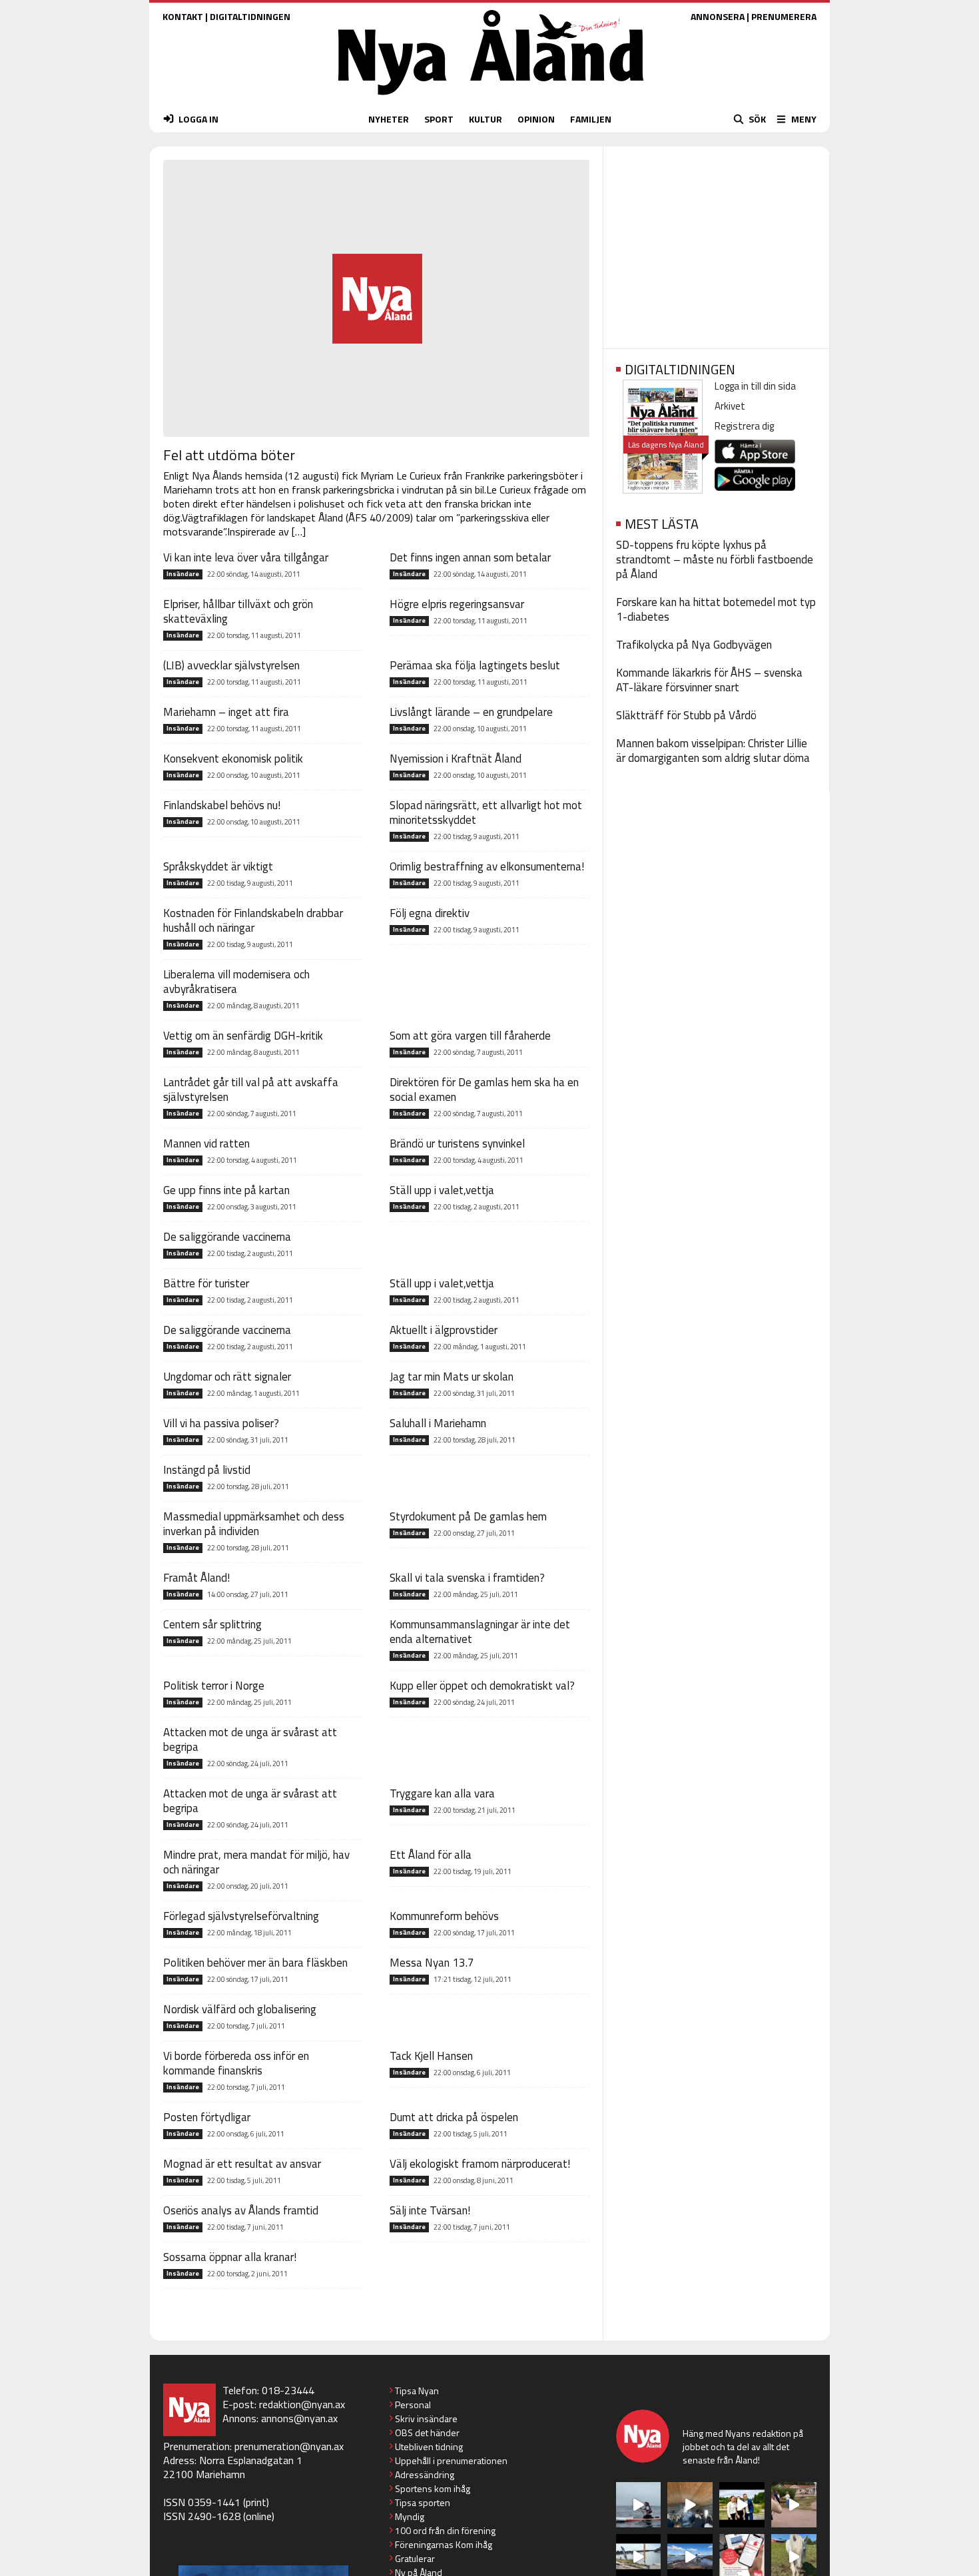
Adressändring (425, 2474)
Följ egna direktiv (430, 913)
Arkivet (730, 406)
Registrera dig (744, 426)
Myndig (410, 2516)
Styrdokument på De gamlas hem (468, 1516)
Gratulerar (415, 2558)
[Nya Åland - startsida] (491, 98)
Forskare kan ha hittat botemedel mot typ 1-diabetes (716, 609)
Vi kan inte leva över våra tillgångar (246, 557)
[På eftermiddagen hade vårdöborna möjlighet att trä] (742, 2505)
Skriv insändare (426, 2418)
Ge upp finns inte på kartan (226, 1190)
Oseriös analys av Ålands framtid (241, 2210)
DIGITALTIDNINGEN (250, 16)
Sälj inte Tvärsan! (430, 2210)
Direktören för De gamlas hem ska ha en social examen (484, 1090)
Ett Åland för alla (431, 1855)
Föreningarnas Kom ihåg (444, 2544)
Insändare (183, 574)
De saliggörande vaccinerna (227, 1237)
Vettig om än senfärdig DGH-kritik (243, 1036)
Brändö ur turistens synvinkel (457, 1143)
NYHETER (389, 119)
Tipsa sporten (423, 2502)
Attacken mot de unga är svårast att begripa (250, 1740)
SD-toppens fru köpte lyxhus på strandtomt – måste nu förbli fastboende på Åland (715, 559)
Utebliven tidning (429, 2446)
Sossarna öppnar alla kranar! (230, 2257)
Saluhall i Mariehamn (438, 1423)
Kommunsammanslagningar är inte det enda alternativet (480, 1632)
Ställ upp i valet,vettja (442, 1190)
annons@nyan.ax (299, 2418)
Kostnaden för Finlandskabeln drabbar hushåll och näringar (253, 920)
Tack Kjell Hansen (431, 2056)
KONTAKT (183, 16)
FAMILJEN (591, 119)
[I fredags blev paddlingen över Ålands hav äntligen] (639, 2505)
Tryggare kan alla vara (442, 1793)
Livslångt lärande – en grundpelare (471, 712)
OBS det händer (427, 2432)
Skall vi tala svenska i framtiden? (467, 1578)
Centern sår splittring (212, 1624)
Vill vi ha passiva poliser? (221, 1423)
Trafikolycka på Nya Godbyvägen (694, 645)
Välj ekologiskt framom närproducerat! (480, 2164)
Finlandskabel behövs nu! (222, 805)
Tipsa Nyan (417, 2391)
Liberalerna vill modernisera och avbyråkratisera (236, 982)
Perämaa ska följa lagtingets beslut (475, 665)
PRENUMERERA (784, 16)
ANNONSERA (718, 16)
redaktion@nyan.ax (302, 2404)
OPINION (536, 119)
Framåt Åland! (196, 1578)
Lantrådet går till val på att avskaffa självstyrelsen (251, 1090)
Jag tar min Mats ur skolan (452, 1377)
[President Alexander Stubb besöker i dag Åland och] (794, 2505)
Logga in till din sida (755, 386)
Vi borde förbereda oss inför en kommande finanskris (236, 2063)
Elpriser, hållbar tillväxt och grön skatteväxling (238, 611)
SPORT (439, 119)
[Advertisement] (716, 243)
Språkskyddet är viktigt (218, 866)
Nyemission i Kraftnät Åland (456, 759)
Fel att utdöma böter (229, 455)
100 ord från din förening (445, 2530)
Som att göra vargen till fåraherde (470, 1036)
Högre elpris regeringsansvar (457, 604)
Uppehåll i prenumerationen (451, 2460)
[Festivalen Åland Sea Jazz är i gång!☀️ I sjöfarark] (690, 2505)
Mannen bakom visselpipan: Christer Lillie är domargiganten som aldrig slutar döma (713, 751)
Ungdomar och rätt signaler (227, 1377)
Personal (413, 2405)
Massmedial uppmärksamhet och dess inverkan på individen (254, 1524)
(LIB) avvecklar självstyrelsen (231, 665)
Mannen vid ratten (206, 1143)
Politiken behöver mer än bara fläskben (255, 1963)
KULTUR (486, 119)
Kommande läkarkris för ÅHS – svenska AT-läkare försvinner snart (709, 680)
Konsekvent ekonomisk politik (233, 759)
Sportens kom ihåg (433, 2488)
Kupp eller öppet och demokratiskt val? (482, 1686)
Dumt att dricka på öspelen (454, 2117)
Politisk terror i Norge (214, 1686)
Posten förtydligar (207, 2117)
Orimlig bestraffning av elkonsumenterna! (487, 866)
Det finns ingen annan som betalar (470, 557)
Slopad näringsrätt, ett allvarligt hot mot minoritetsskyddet (486, 812)
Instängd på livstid (207, 1470)
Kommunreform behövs (444, 1916)
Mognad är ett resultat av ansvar (242, 2164)
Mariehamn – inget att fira (226, 712)
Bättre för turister (206, 1283)
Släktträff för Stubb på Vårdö (686, 715)
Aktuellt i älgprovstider (444, 1330)
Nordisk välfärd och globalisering (240, 2009)
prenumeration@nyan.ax (289, 2446)
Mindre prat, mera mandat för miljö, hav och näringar (256, 1862)
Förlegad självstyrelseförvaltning (241, 1916)
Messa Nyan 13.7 (432, 1963)
